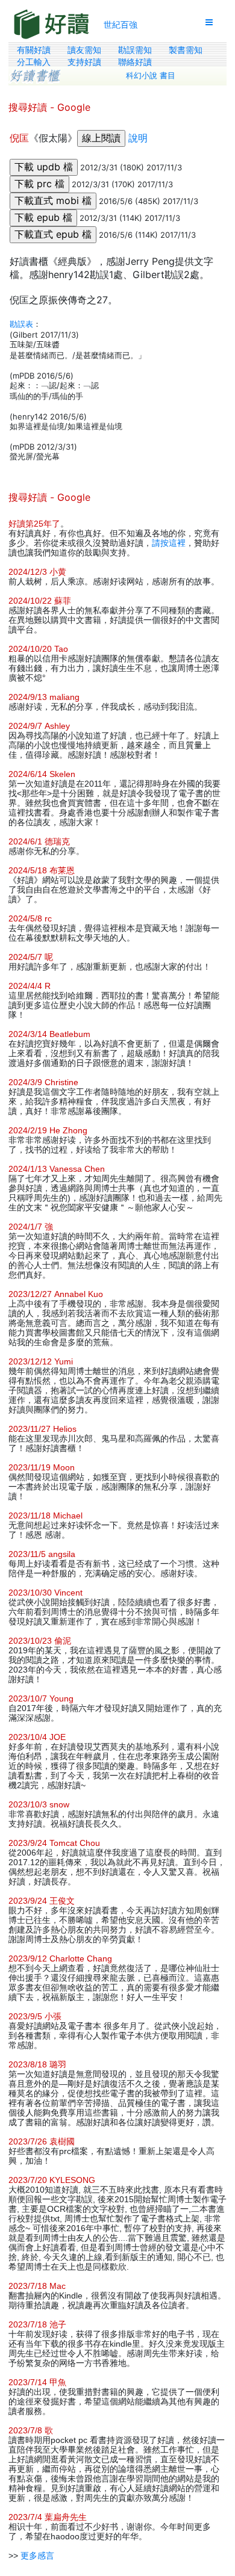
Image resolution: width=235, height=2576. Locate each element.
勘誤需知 (135, 50)
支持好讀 (84, 62)
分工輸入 (34, 62)
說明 (138, 138)
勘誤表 (21, 324)
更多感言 (37, 2556)
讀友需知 (84, 50)
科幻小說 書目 (151, 76)
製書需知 (186, 50)
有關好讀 (34, 50)
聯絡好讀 (135, 62)
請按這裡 (169, 543)
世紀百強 (121, 24)
